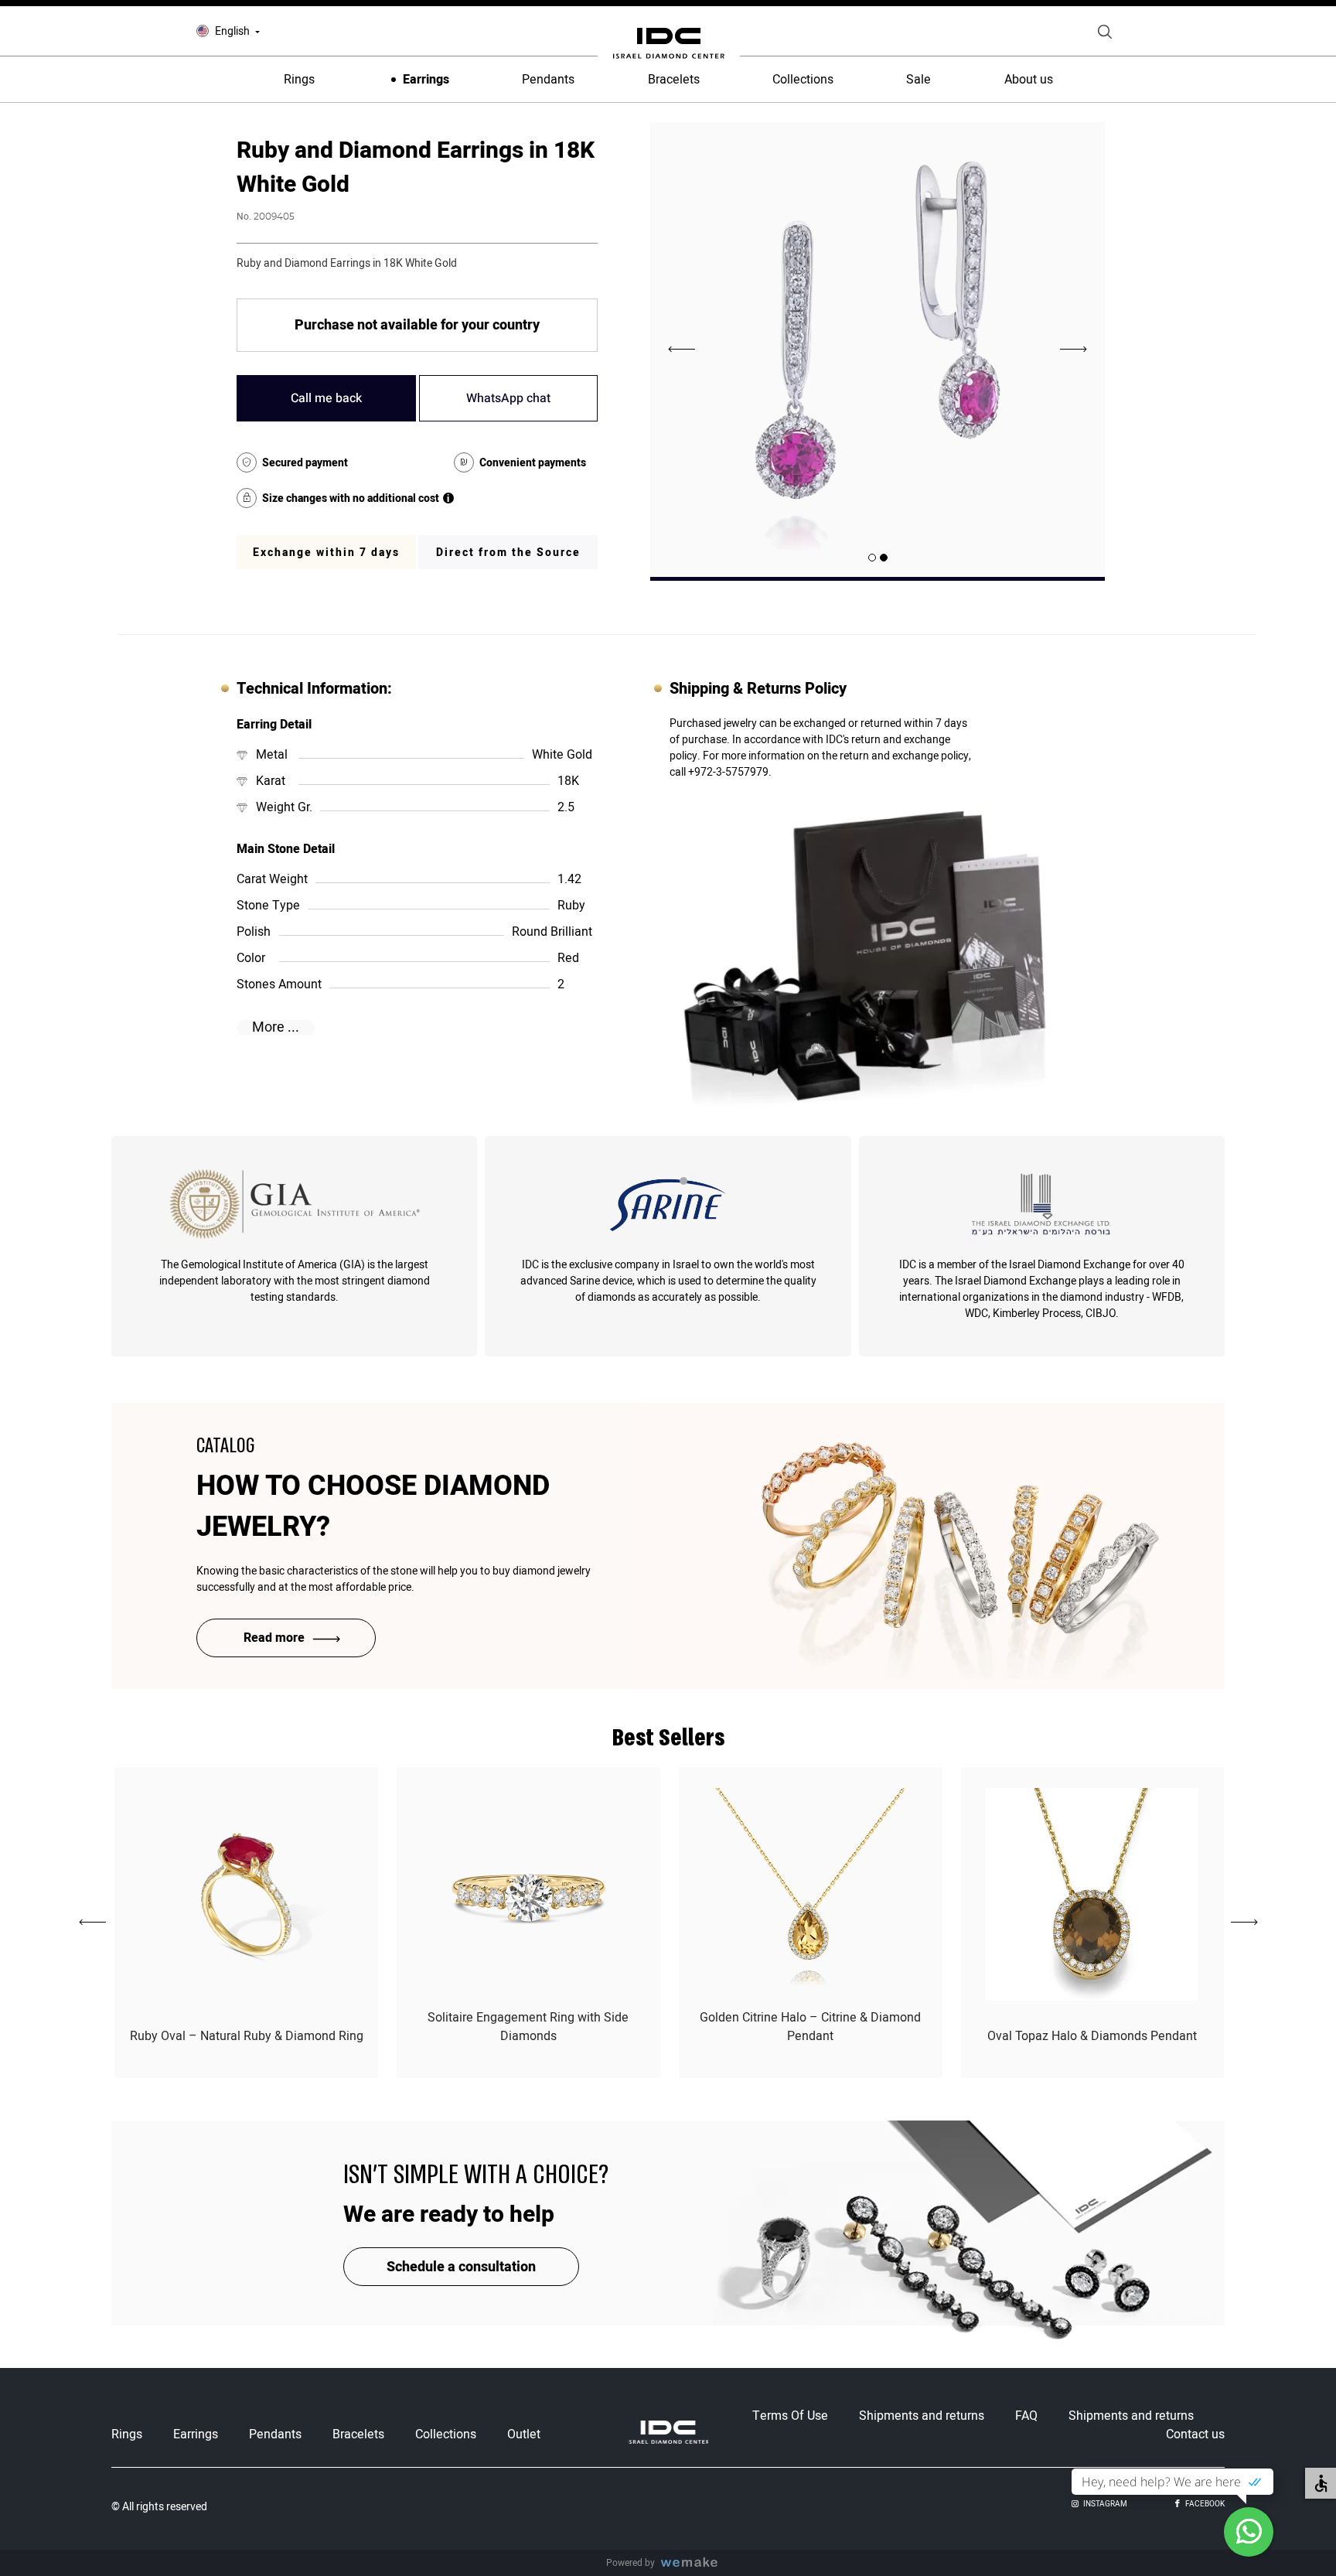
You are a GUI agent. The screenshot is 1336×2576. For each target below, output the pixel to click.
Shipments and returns (922, 2416)
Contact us (1195, 2434)
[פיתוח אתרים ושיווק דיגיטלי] (695, 2563)
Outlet (524, 2434)
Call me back (326, 398)
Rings (299, 80)
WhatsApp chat (508, 398)
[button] (884, 558)
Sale (918, 80)
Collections (803, 80)
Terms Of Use (790, 2416)
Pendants (548, 80)
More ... (276, 1028)
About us (1029, 80)
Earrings (426, 80)
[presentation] (1074, 350)
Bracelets (674, 80)
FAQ (1026, 2416)
